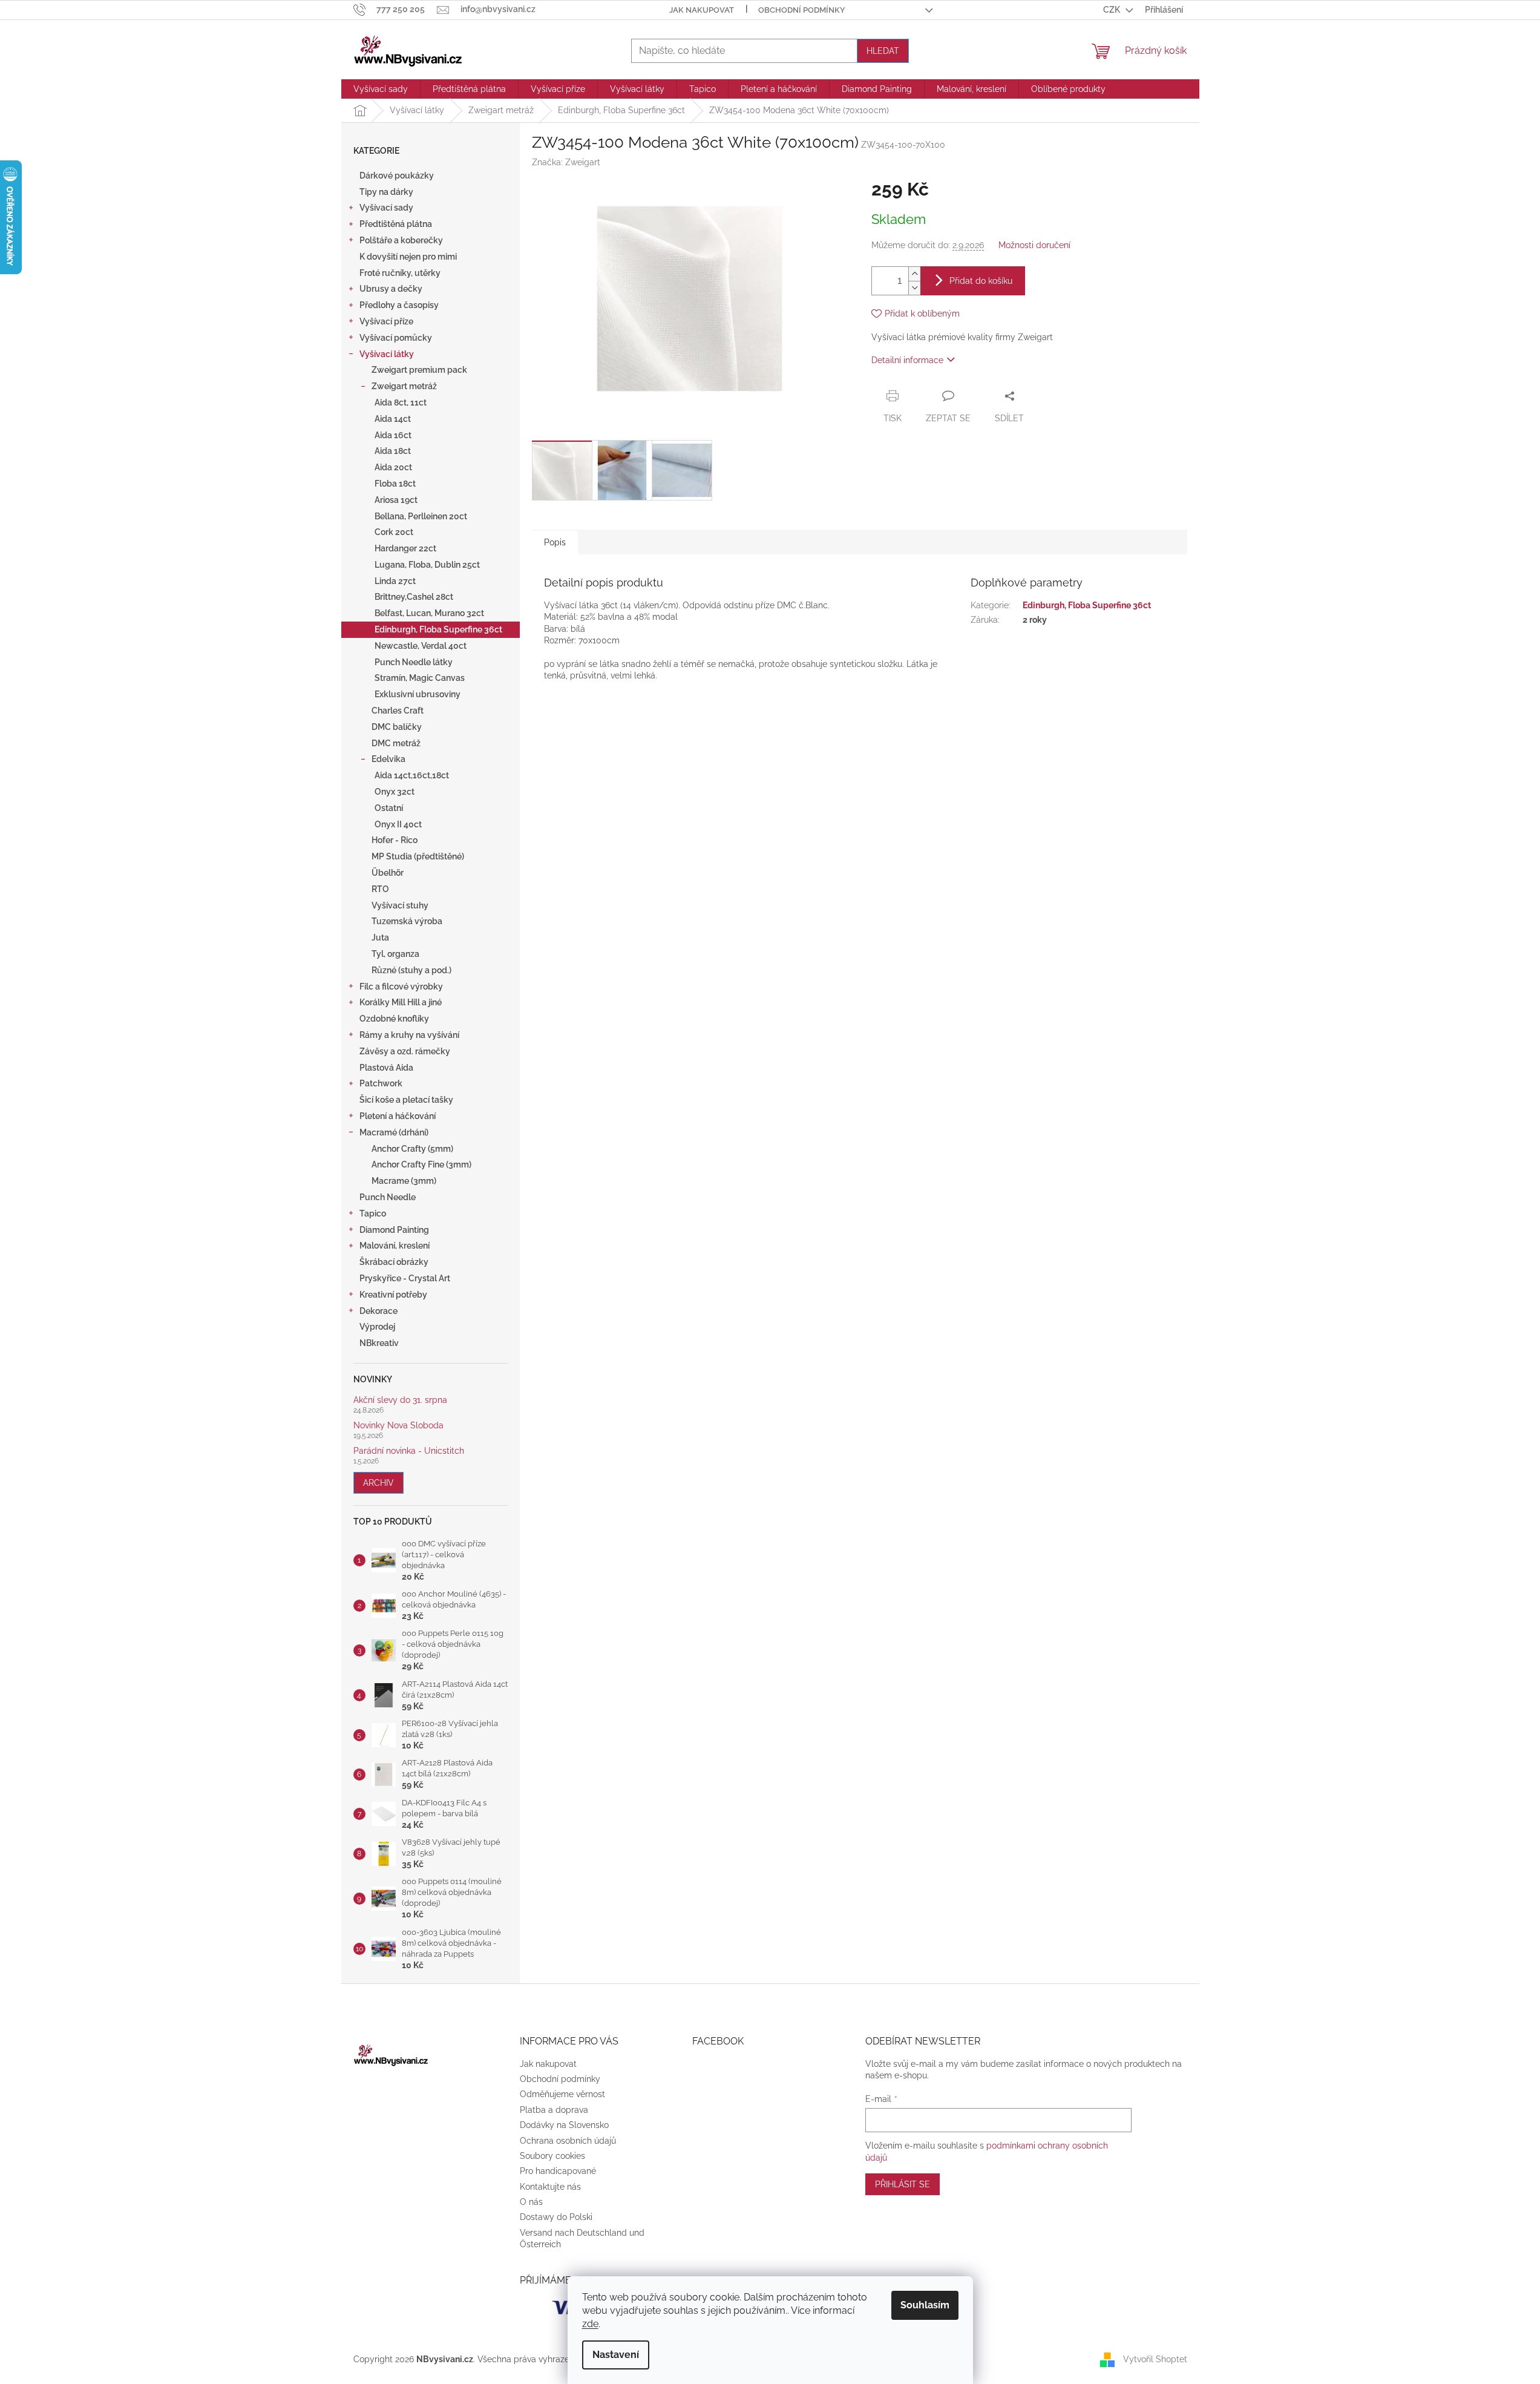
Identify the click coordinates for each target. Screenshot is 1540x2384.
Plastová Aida (386, 1068)
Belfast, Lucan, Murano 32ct (429, 613)
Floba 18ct (395, 484)
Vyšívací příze (386, 321)
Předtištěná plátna (396, 224)
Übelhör (388, 873)
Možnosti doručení (1034, 245)
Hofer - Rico (395, 840)
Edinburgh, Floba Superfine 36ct (438, 629)
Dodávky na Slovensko (564, 2125)
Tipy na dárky (386, 192)
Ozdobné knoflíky (394, 1019)
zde (590, 2324)
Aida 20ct (393, 467)
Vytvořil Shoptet (1155, 2359)
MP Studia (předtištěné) (418, 856)
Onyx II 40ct (398, 824)
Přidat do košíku (981, 281)
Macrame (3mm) (404, 1181)
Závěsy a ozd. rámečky (405, 1051)
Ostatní (389, 808)
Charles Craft (398, 711)
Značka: (566, 162)
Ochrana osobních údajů (568, 2141)
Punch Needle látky (414, 662)
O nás (531, 2202)
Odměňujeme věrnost (562, 2094)
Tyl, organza (395, 954)
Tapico (373, 1213)
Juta (380, 938)
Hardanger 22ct (405, 548)
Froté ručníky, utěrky (400, 273)
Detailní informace (907, 360)
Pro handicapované (558, 2171)
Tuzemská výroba (407, 921)
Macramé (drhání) (394, 1132)
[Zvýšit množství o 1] (914, 274)
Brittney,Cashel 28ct (414, 597)
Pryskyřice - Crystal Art (405, 1278)
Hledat (883, 51)
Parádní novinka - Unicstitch (409, 1451)
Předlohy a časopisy (399, 305)
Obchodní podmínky (802, 10)
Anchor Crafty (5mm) (412, 1149)
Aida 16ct (393, 435)
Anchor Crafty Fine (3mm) (421, 1164)
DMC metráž (396, 743)
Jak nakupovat (702, 10)
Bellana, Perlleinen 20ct (421, 516)
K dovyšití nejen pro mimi (408, 257)
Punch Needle (388, 1197)
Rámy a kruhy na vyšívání (409, 1035)
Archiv (378, 1483)
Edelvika (388, 759)
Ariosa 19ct (396, 500)
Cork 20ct (394, 532)
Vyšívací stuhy (400, 905)
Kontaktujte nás (550, 2187)
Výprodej (377, 1327)
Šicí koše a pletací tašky (406, 1100)
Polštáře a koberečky (401, 240)
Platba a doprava (554, 2110)
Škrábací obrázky (394, 1262)
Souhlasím (925, 2305)
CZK (1112, 10)
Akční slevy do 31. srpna (400, 1400)
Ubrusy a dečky (391, 289)
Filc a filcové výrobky (401, 987)
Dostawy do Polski (556, 2217)
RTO (380, 889)
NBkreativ (379, 1343)
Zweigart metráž (404, 386)
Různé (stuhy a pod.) (411, 970)
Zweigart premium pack (419, 370)
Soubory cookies (552, 2156)
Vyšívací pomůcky (396, 338)
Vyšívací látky (387, 354)
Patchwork (381, 1083)
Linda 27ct (395, 581)
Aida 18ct (393, 451)
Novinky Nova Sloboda (398, 1426)
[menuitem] (381, 89)
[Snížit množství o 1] (914, 288)
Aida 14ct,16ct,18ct (412, 775)
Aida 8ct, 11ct (401, 402)
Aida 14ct (393, 419)
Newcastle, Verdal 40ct (421, 646)
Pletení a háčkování (398, 1116)
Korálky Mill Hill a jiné (401, 1002)
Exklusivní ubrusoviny (418, 694)
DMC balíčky (397, 727)
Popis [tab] (555, 542)
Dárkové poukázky (397, 176)
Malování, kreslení (395, 1246)
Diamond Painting (394, 1230)
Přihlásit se (903, 2184)
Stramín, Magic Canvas (420, 678)
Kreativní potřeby (393, 1295)
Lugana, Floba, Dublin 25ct (427, 565)
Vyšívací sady (386, 208)
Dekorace (378, 1311)
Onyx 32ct (395, 792)
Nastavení (616, 2355)
